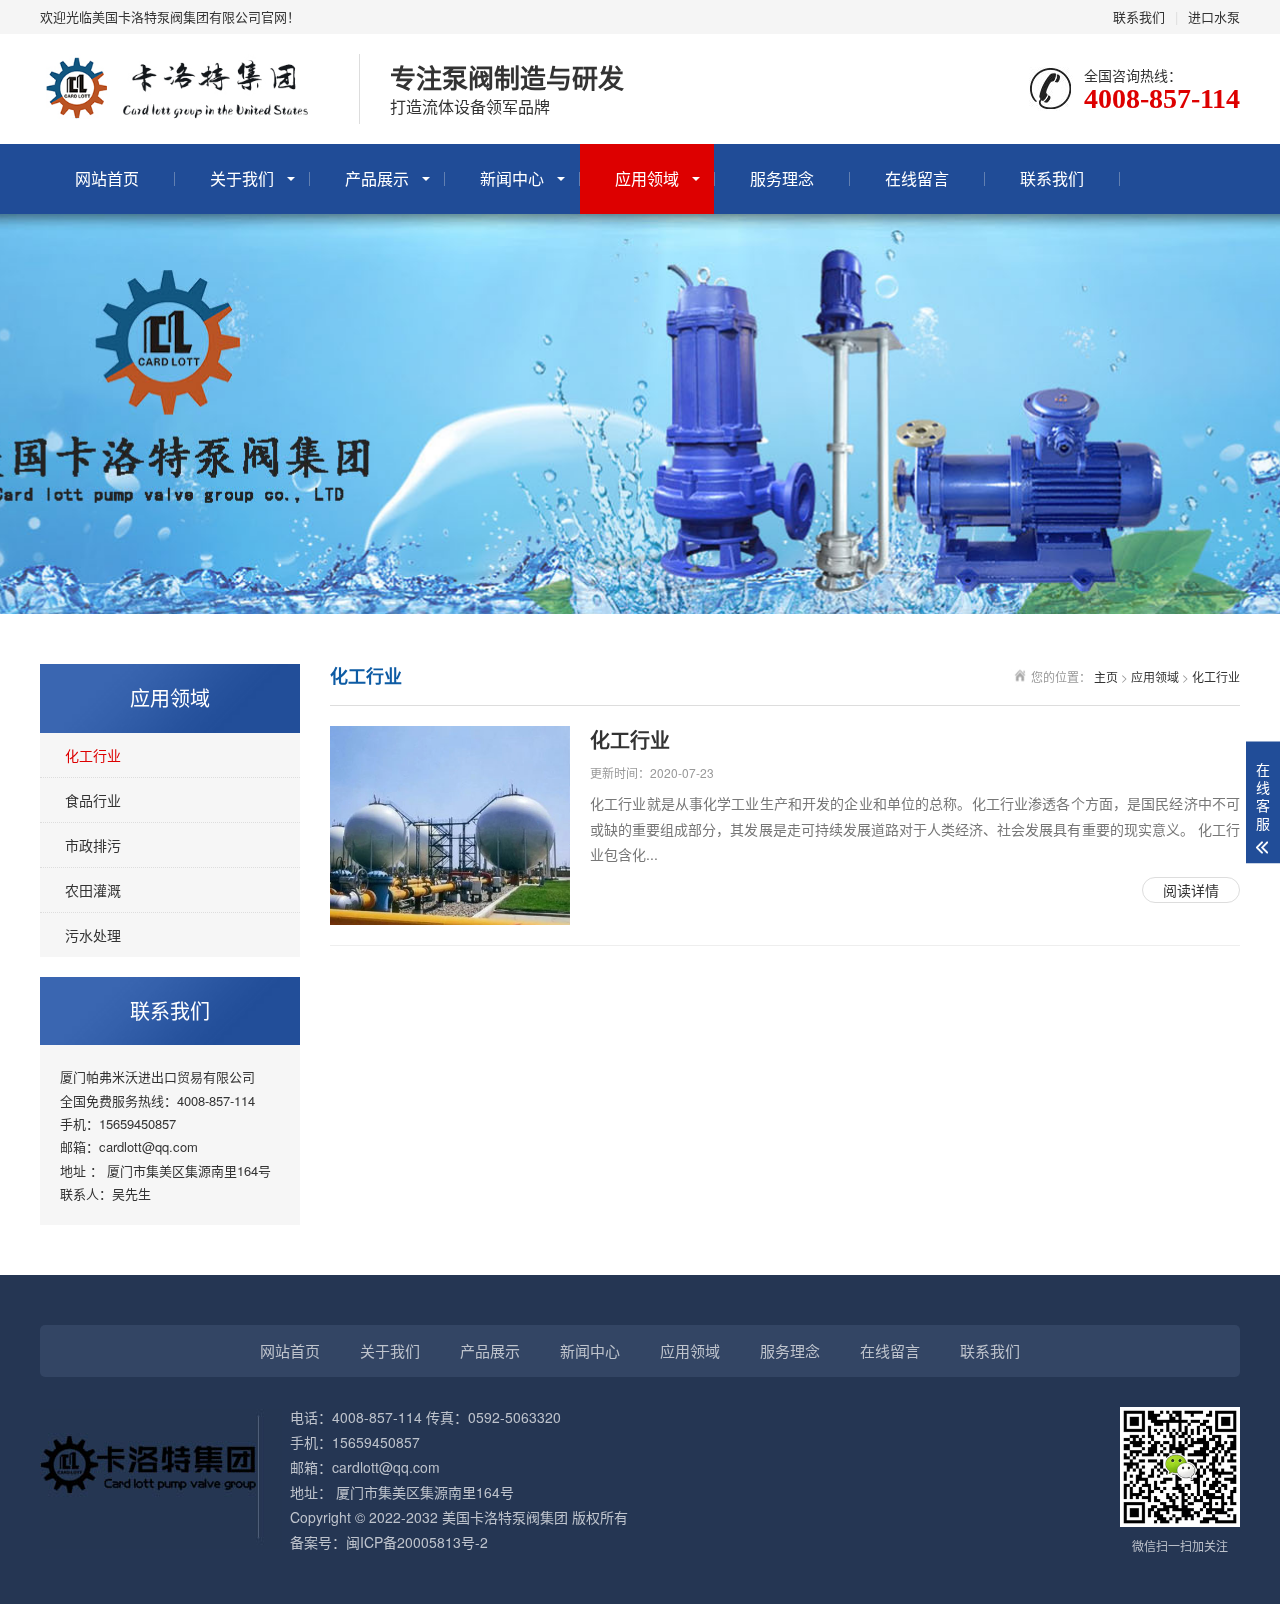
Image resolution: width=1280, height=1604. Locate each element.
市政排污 (93, 845)
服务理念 (782, 178)
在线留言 (917, 178)
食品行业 (93, 800)
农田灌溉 (93, 890)
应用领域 (647, 178)
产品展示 (377, 178)
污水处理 (93, 935)
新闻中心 (512, 178)
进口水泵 (1214, 16)
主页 (1106, 676)
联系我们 (1139, 16)
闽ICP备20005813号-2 (417, 1542)
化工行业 (93, 755)
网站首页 (107, 178)
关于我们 (242, 178)
